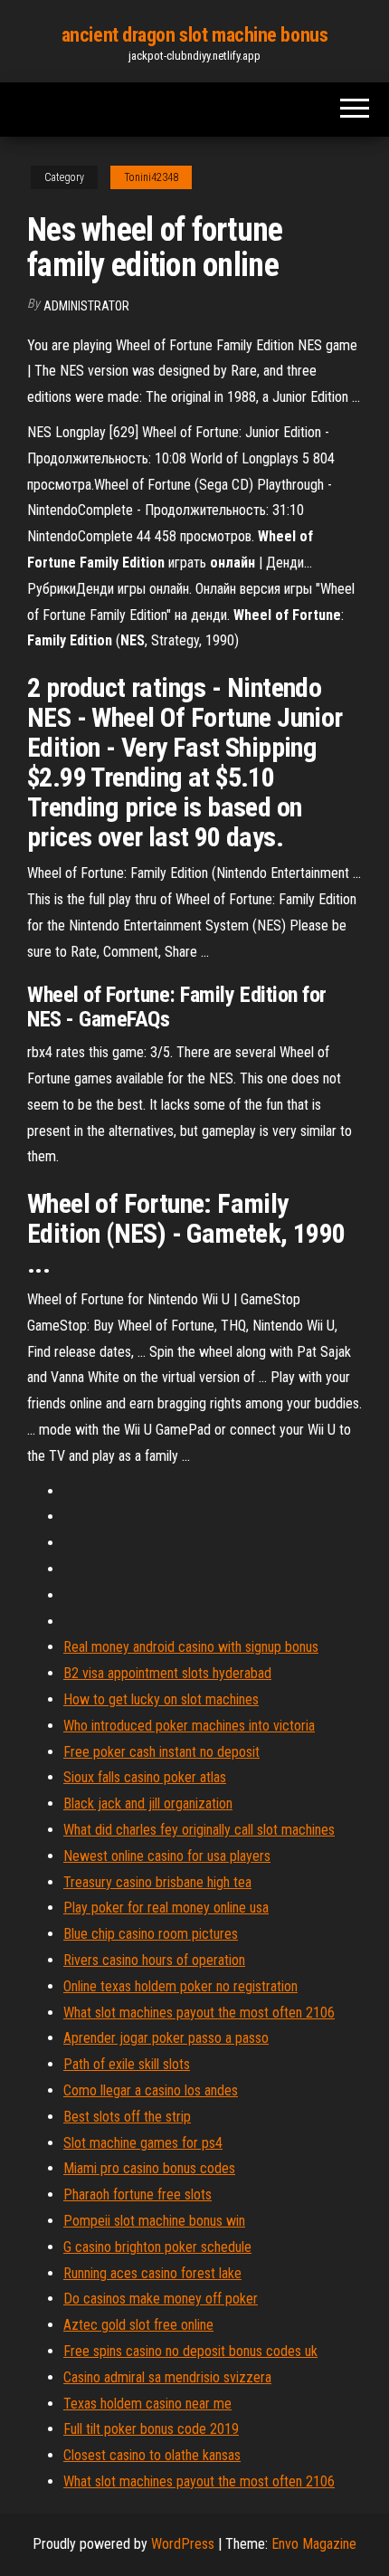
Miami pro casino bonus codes (149, 2168)
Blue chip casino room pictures (151, 1934)
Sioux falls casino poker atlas (145, 1777)
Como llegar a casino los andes (151, 2090)
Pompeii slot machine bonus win (154, 2221)
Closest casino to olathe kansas (152, 2455)
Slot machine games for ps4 (143, 2143)
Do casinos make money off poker (161, 2299)
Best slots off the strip (127, 2117)
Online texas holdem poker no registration (180, 1986)
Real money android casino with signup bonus (191, 1647)
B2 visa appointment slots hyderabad (167, 1673)
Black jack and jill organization (148, 1803)
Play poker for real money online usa (166, 1908)
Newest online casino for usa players (167, 1856)
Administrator (86, 306)
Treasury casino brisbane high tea (157, 1882)
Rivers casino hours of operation (154, 1960)
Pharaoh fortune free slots (138, 2194)
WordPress (183, 2544)
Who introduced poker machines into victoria (189, 1726)
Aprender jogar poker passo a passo (166, 2038)
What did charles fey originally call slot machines (199, 1830)
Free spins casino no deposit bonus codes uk (190, 2351)
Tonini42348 (151, 177)
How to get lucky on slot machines (161, 1699)
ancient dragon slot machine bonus (194, 35)
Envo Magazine (314, 2544)
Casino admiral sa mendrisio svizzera (167, 2377)
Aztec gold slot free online (138, 2325)
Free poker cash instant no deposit (161, 1752)
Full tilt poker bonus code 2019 (151, 2429)
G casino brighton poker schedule (157, 2247)
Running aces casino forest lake (152, 2273)
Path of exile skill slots (127, 2064)
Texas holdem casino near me (147, 2404)
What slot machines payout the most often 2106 (199, 2013)
